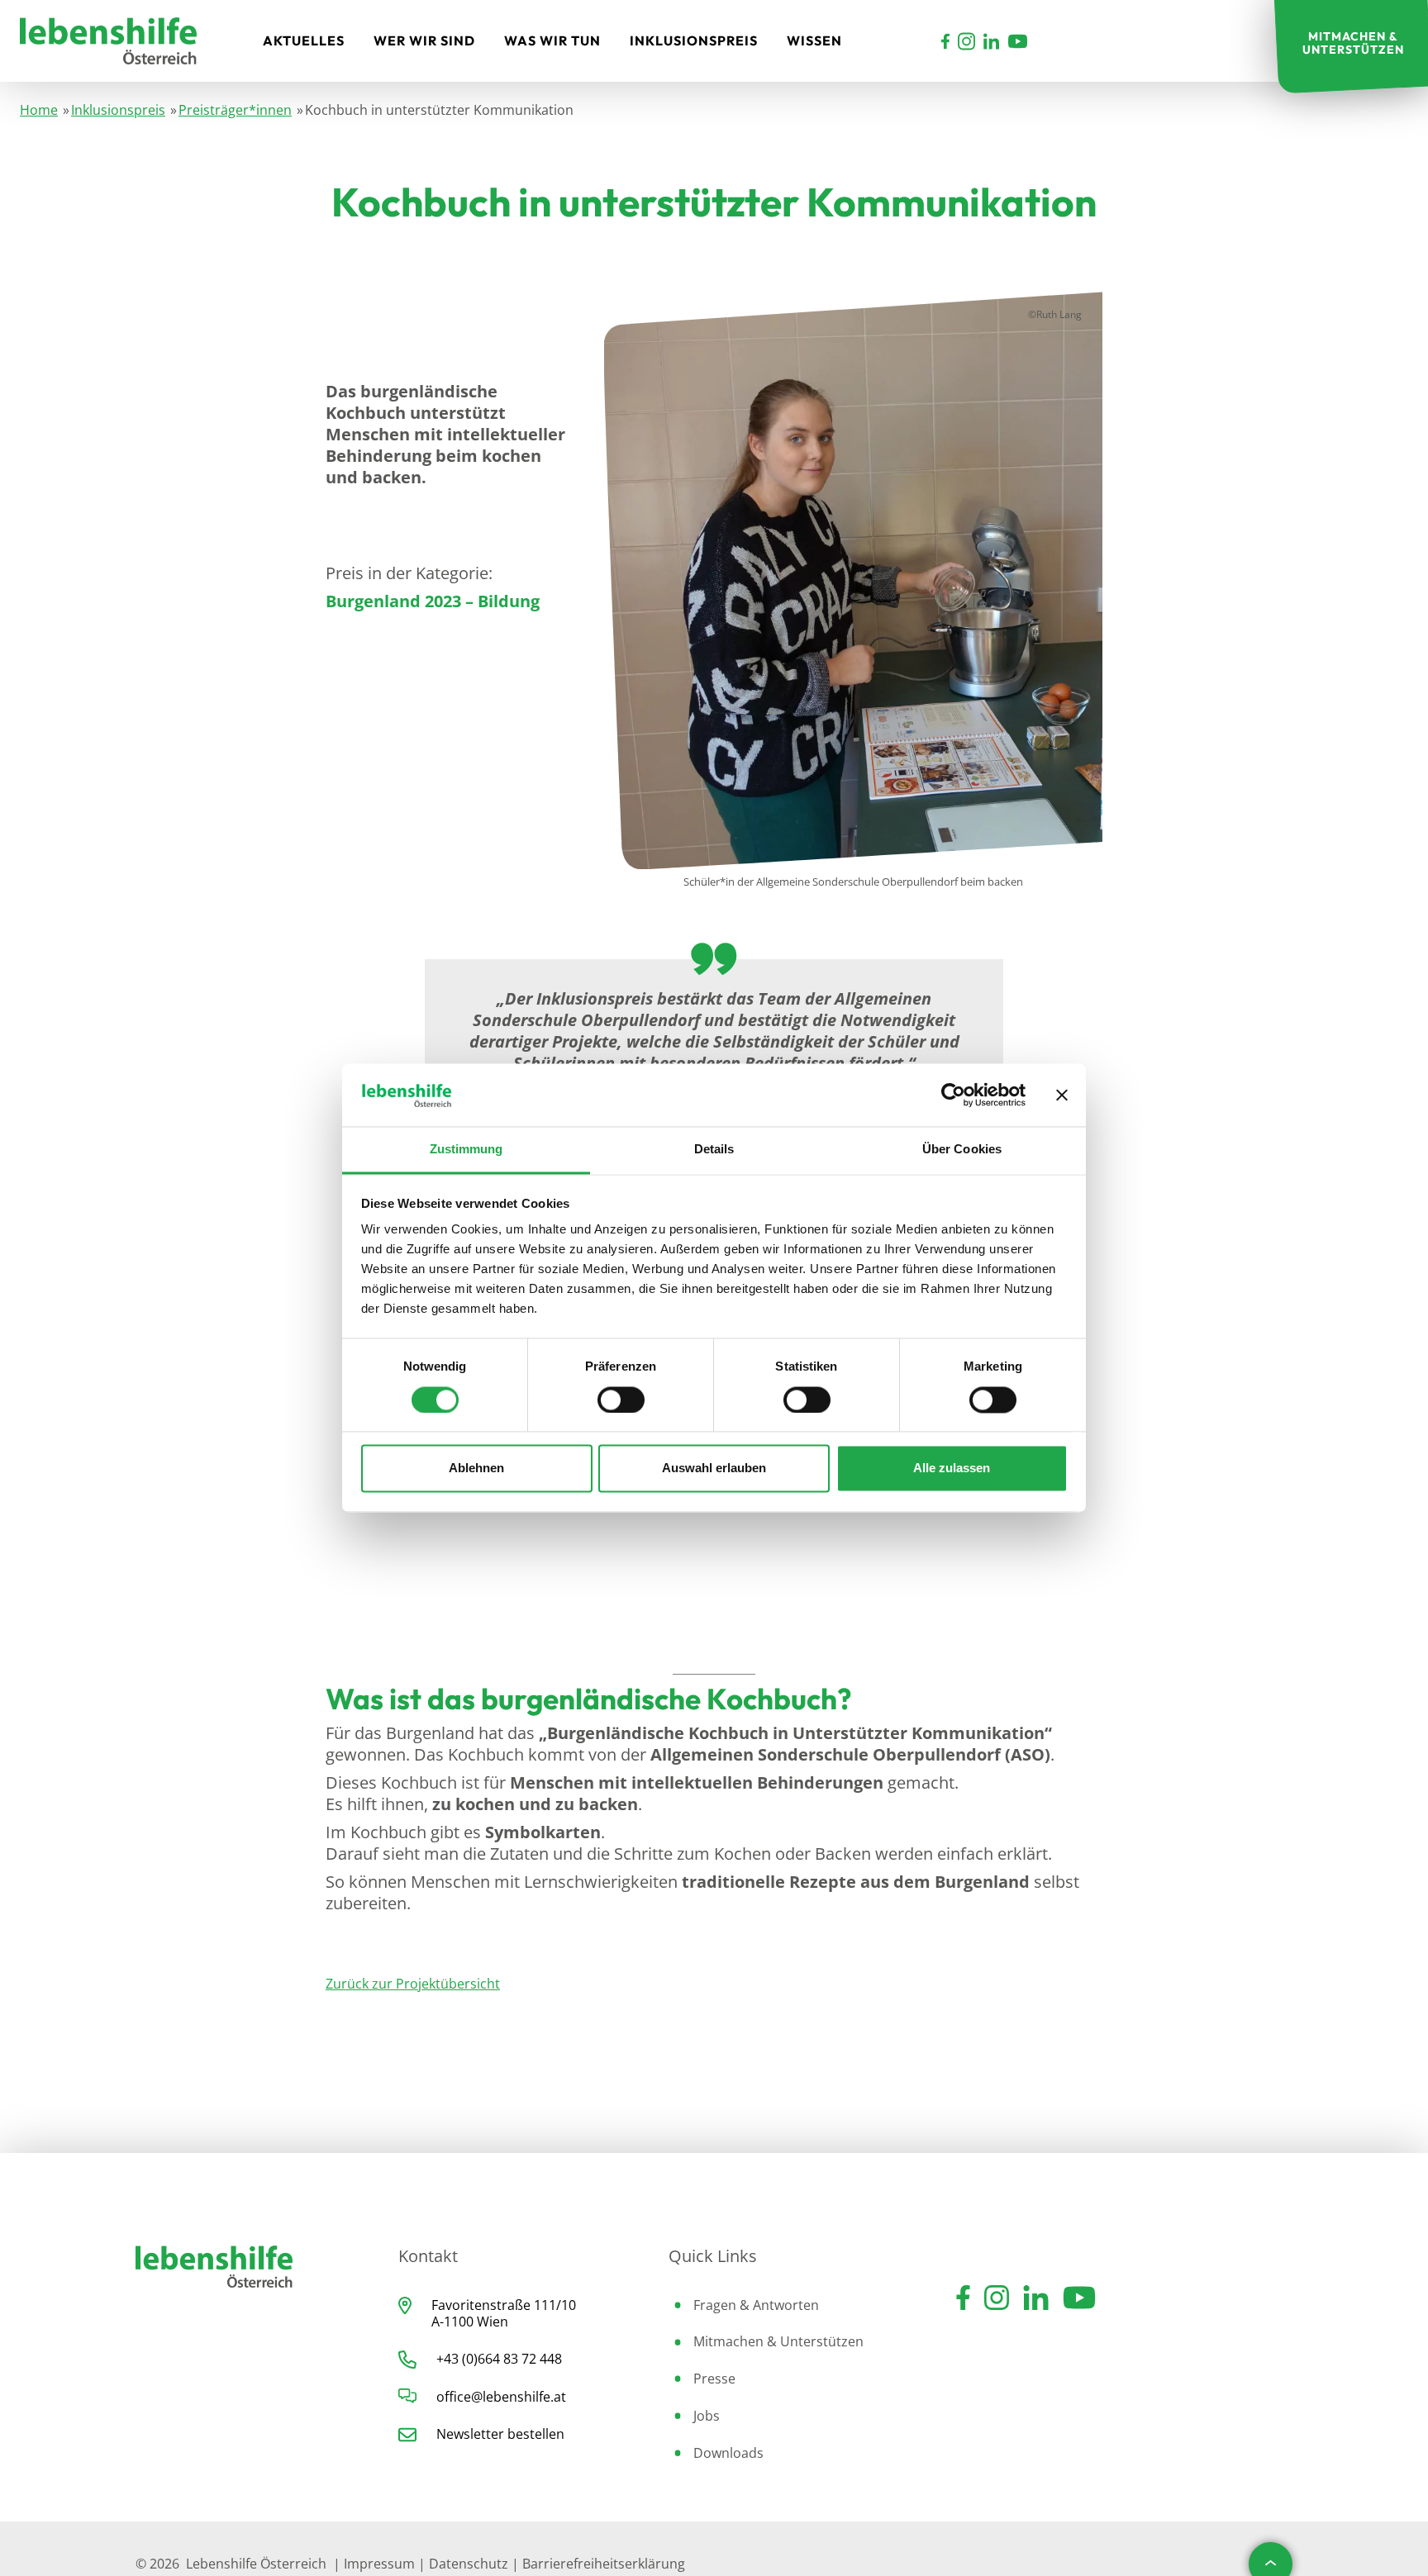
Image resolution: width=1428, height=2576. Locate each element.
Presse (714, 2379)
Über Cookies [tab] (962, 1150)
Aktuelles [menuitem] (304, 40)
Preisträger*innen (235, 110)
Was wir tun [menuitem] (552, 40)
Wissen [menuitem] (814, 40)
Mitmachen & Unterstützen (778, 2341)
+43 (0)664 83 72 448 (499, 2359)
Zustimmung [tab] (466, 1150)
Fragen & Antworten (756, 2305)
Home (39, 110)
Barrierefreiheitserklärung (604, 2564)
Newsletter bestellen (500, 2434)
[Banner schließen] (1062, 1096)
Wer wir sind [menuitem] (424, 40)
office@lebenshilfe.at (501, 2397)
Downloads (728, 2453)
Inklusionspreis (118, 110)
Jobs (707, 2416)
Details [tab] (714, 1150)
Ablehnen (476, 1469)
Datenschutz (469, 2564)
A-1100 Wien (470, 2322)
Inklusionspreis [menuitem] (694, 40)
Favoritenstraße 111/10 (504, 2305)
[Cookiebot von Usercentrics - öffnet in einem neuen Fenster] (953, 1096)
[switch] (621, 1400)
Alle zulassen (952, 1469)
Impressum (379, 2564)
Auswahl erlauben (714, 1469)
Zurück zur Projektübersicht (413, 1984)
